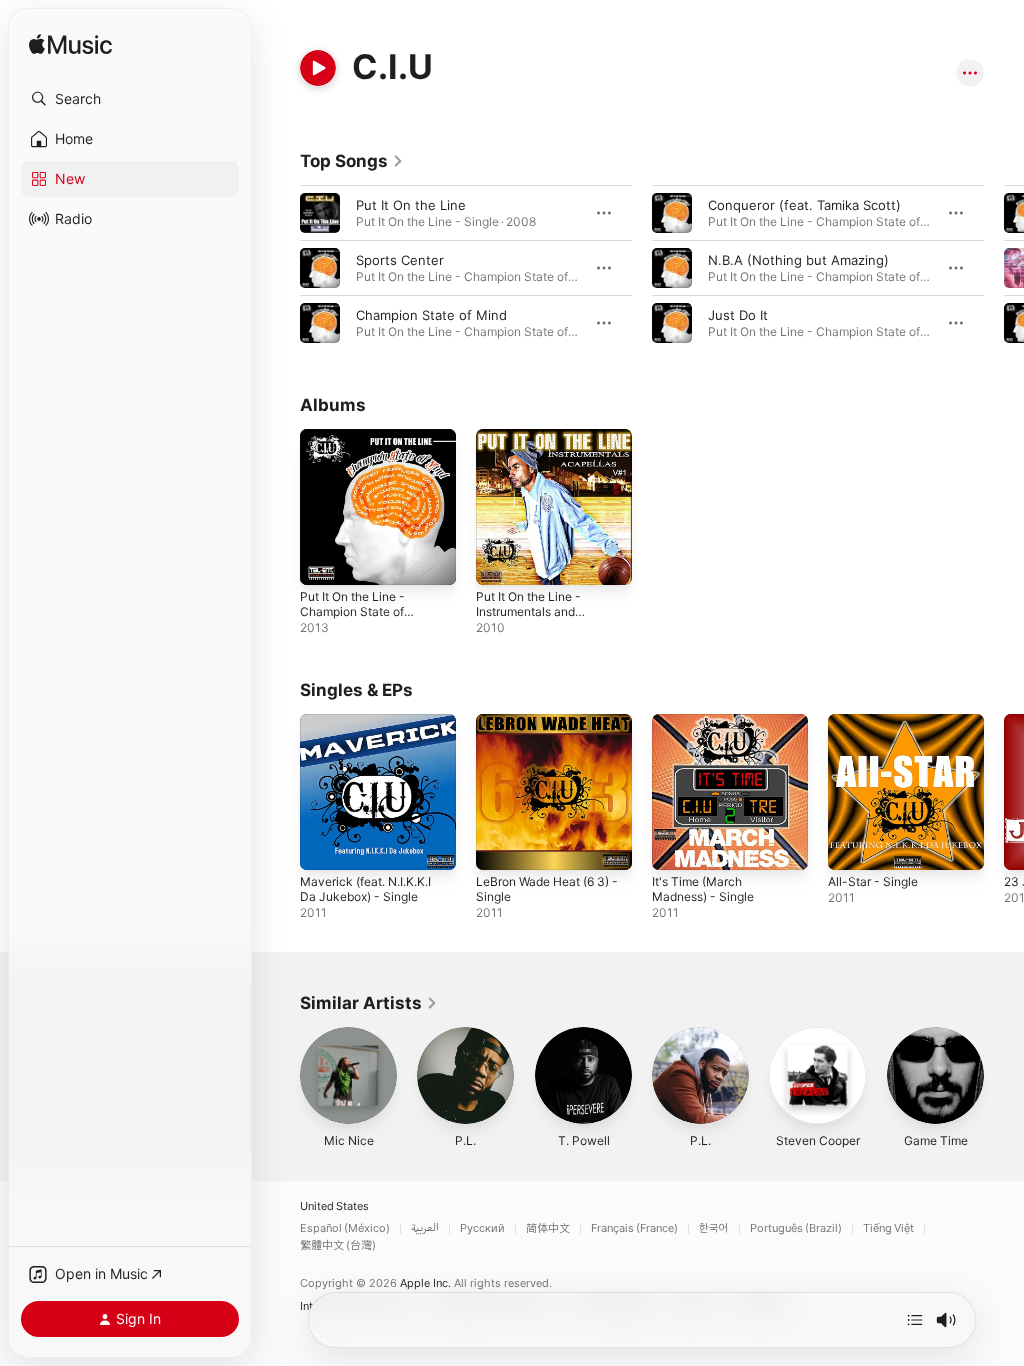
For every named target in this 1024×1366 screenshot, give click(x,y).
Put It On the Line (411, 205)
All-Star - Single (873, 881)
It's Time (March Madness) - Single (703, 889)
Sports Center (400, 260)
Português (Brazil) (796, 1228)
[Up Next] (915, 1320)
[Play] (318, 68)
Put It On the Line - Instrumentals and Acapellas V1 (528, 611)
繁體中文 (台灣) (338, 1245)
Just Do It (738, 315)
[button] (130, 99)
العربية (425, 1228)
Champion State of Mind (431, 315)
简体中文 (548, 1228)
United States (334, 1206)
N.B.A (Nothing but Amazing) (798, 260)
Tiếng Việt (888, 1228)
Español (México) (345, 1228)
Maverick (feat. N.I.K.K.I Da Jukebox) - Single (365, 889)
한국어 (714, 1228)
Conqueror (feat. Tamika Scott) (804, 205)
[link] (352, 161)
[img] (70, 45)
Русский (482, 1228)
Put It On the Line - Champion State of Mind (352, 611)
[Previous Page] (280, 268)
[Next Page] (1004, 268)
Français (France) (634, 1228)
